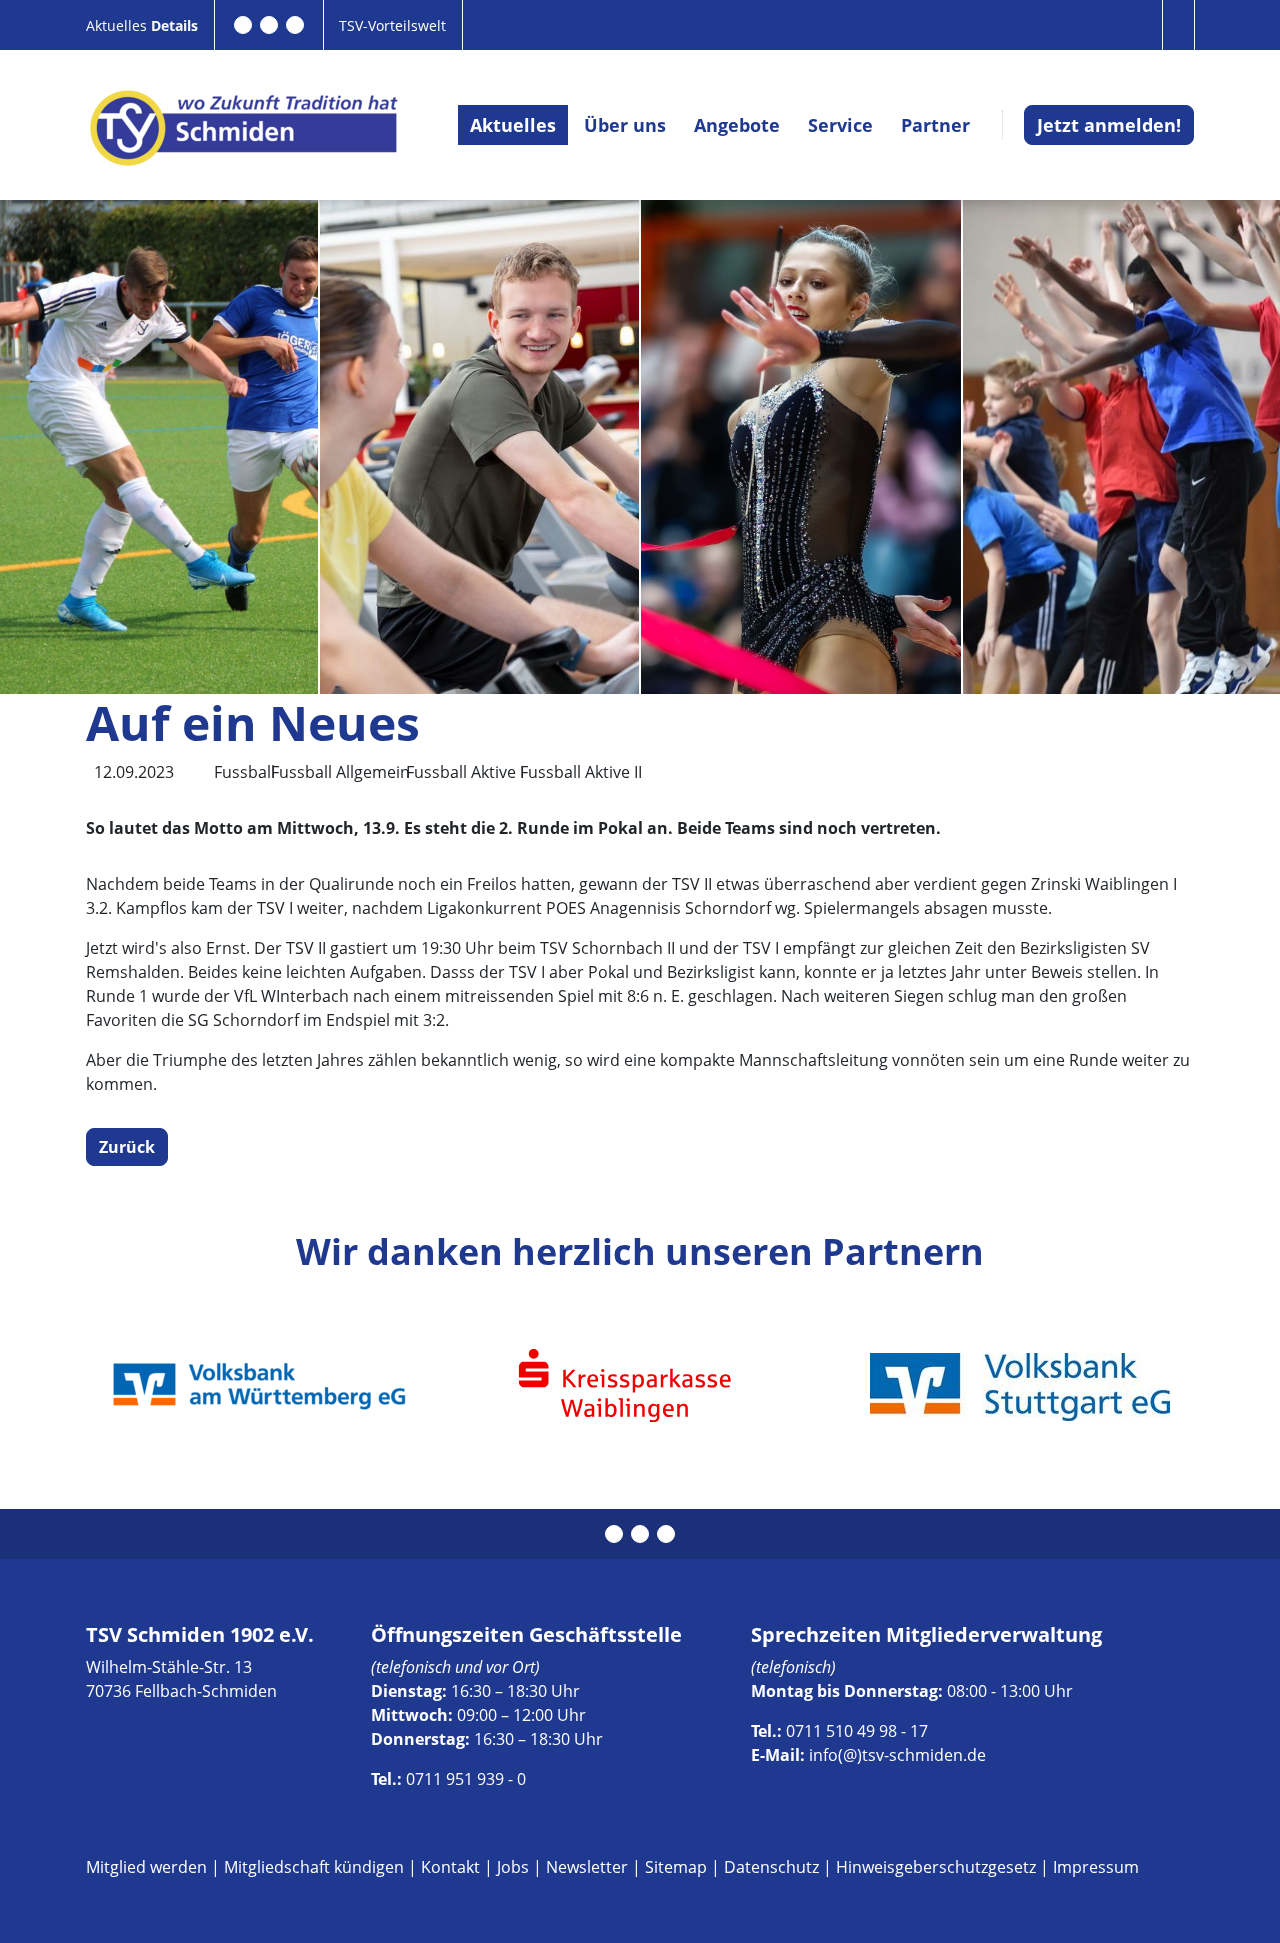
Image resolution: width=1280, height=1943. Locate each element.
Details (174, 25)
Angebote (737, 125)
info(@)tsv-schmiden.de (897, 1755)
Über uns (625, 125)
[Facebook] (243, 25)
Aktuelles (118, 25)
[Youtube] (295, 25)
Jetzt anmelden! (1109, 125)
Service (840, 125)
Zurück (127, 1147)
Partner (935, 125)
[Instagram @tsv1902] (269, 25)
